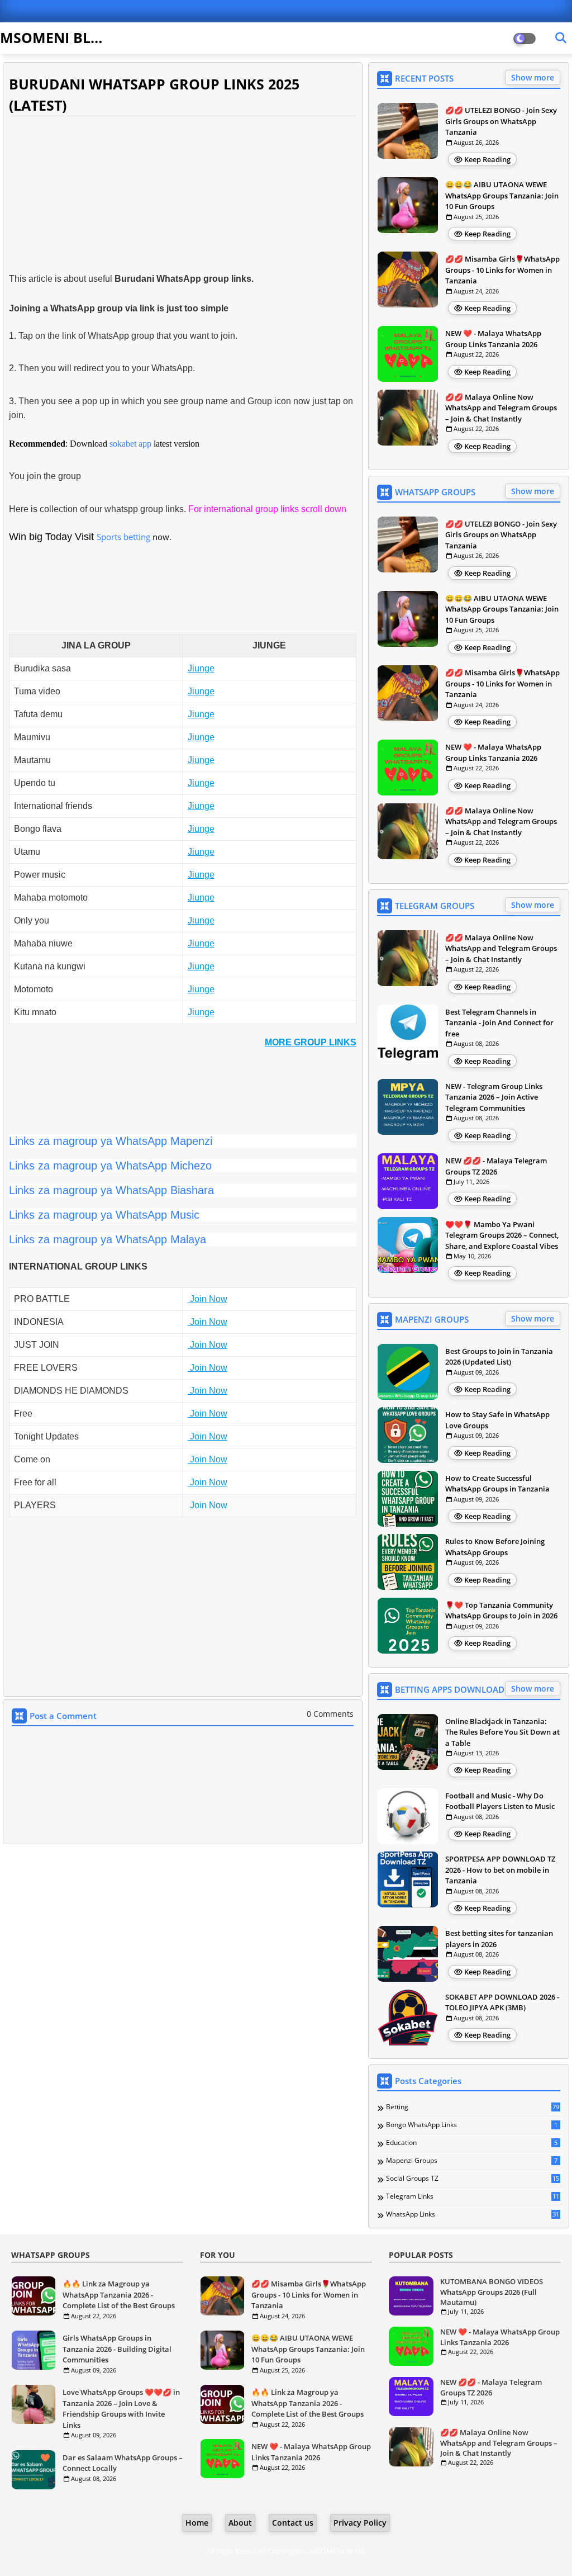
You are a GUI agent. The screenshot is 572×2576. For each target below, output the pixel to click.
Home (197, 2523)
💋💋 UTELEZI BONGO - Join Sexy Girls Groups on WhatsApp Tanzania (501, 121)
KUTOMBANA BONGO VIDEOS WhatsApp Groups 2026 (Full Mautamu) (492, 2291)
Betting (473, 2107)
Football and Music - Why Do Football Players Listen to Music (500, 1801)
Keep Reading (487, 159)
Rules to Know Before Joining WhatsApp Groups (495, 1547)
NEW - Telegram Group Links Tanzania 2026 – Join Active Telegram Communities (494, 1097)
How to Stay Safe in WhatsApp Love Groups (497, 1420)
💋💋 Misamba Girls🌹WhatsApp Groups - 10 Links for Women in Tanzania (502, 270)
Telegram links (473, 2196)
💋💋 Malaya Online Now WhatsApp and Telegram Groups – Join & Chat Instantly (501, 408)
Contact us (293, 2523)
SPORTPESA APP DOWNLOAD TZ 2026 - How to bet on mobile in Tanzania (500, 1870)
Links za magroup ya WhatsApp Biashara (111, 1190)
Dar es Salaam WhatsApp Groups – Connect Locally (123, 2463)
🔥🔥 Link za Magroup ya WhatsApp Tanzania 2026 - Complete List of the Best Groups (119, 2295)
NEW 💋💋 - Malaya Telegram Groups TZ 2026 (496, 1166)
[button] (311, 1042)
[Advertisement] (183, 195)
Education (472, 2143)
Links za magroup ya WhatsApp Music (104, 1215)
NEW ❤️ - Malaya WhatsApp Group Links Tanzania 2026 (493, 339)
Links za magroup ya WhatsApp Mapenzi (111, 1141)
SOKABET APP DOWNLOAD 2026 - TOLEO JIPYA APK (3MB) (502, 2002)
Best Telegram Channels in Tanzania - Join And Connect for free (499, 1023)
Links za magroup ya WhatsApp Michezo (110, 1166)
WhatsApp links (473, 2214)
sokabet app (130, 444)
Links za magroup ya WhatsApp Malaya (108, 1239)
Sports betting (123, 537)
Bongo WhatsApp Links (472, 2125)
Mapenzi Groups (472, 2161)
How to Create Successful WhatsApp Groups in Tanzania (497, 1484)
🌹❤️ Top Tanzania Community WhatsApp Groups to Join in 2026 (501, 1611)
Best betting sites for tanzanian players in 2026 (499, 1939)
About (240, 2523)
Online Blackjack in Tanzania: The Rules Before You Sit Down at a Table (502, 1732)
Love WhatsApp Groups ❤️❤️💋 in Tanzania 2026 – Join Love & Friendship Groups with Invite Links (121, 2409)
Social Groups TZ (473, 2179)
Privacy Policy (360, 2523)
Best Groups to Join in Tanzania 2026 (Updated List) (499, 1357)
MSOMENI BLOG (56, 37)
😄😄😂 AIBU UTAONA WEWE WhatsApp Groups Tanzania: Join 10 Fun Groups (502, 195)
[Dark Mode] (561, 38)
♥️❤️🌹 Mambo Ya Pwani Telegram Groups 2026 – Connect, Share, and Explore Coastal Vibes (502, 1235)
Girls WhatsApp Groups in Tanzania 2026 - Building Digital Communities (117, 2349)
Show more (533, 77)
